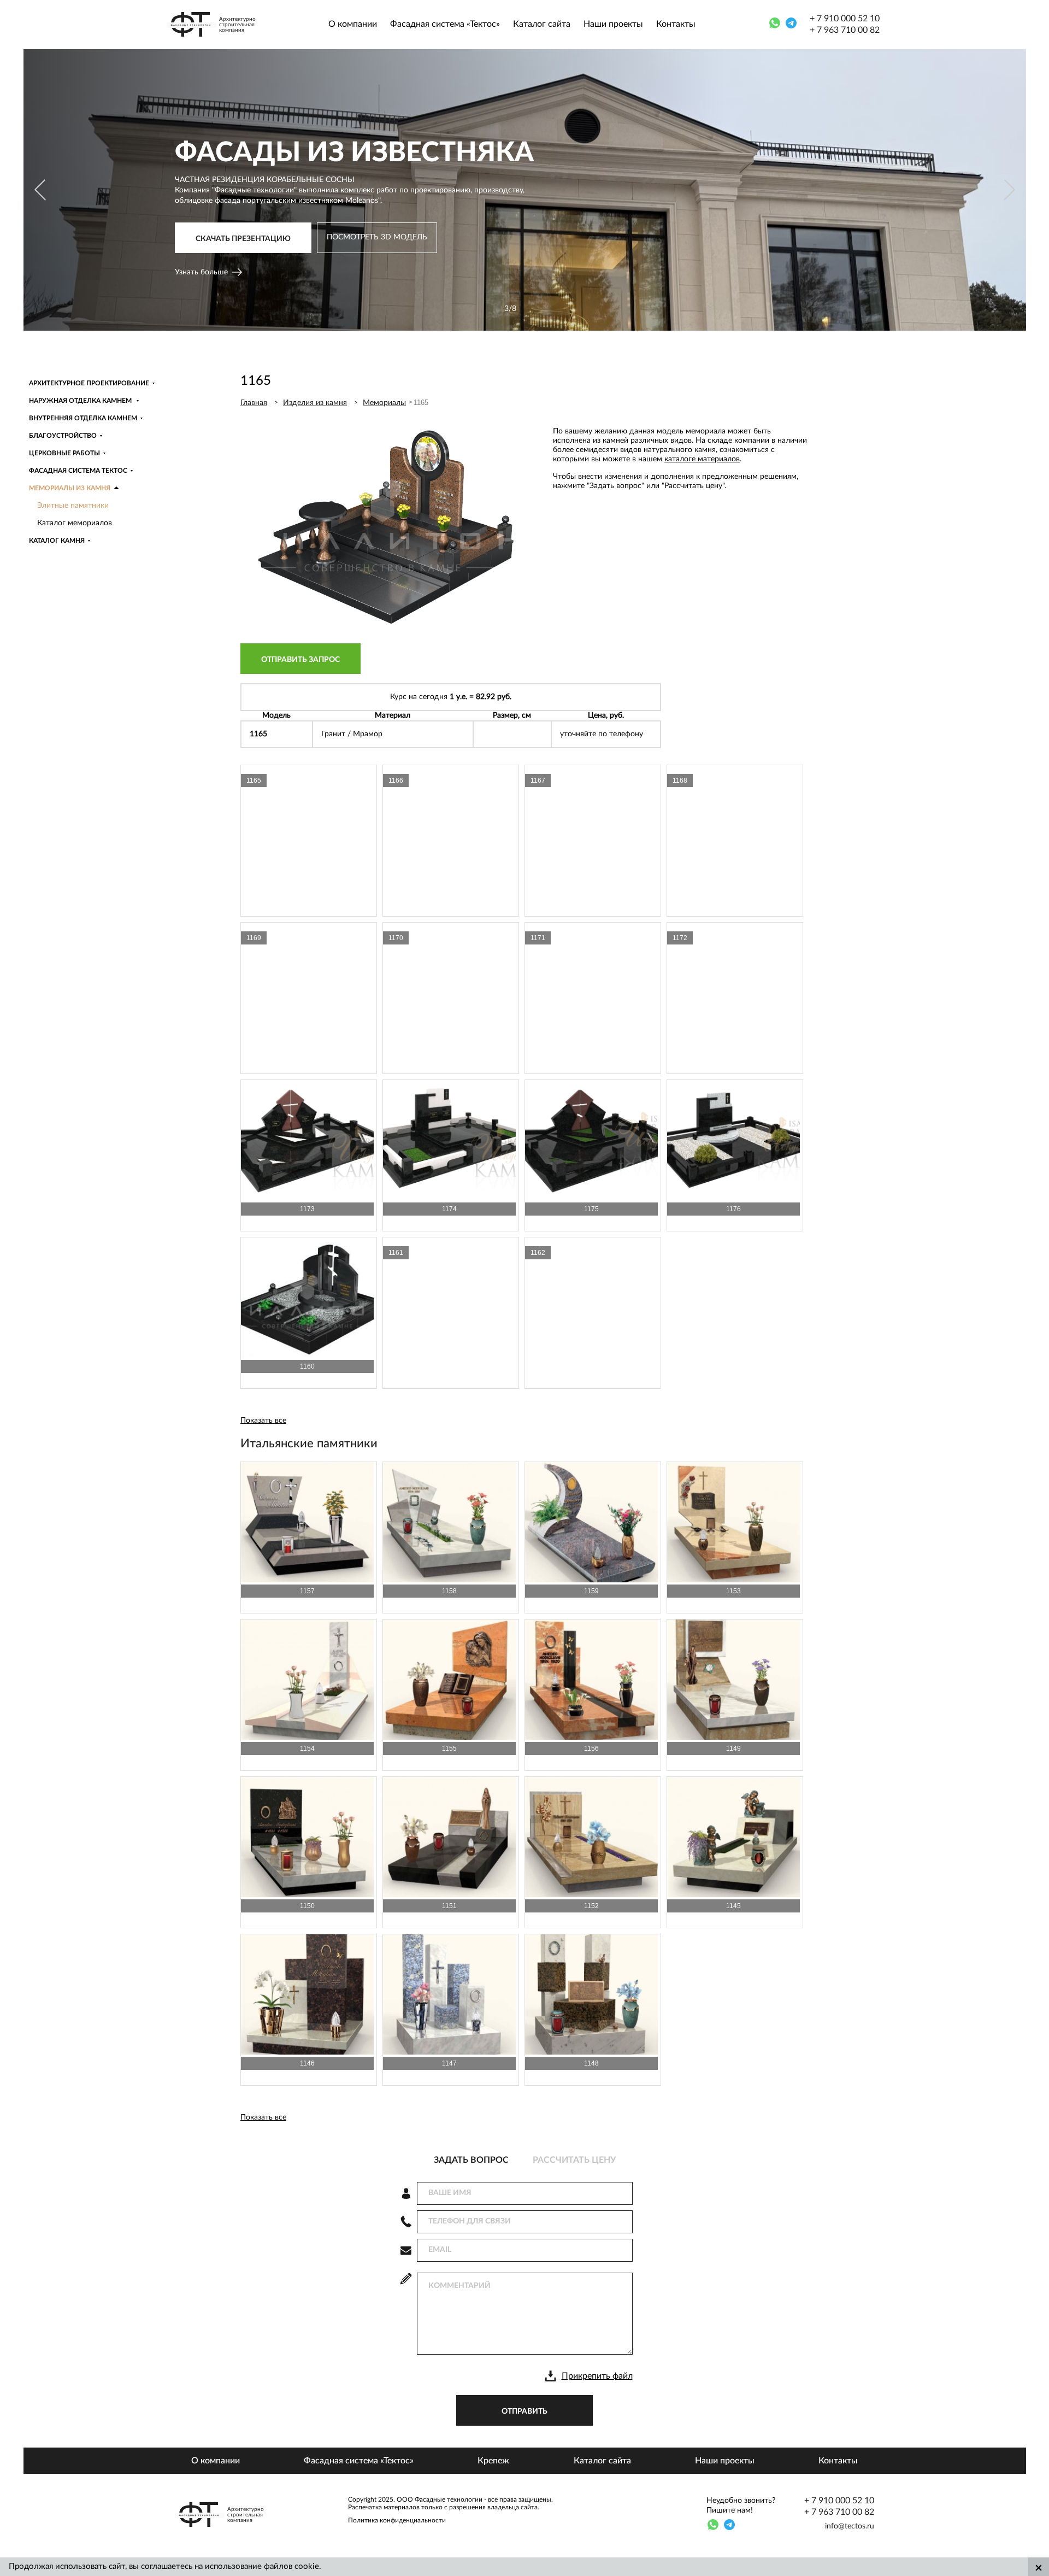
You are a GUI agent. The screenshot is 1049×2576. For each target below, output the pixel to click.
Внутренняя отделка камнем (83, 418)
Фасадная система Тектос (78, 471)
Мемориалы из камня (70, 488)
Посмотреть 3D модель (377, 242)
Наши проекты (613, 24)
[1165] (382, 627)
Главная (254, 403)
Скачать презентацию (243, 243)
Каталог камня (57, 541)
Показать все (263, 1421)
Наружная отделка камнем (81, 401)
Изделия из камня (315, 403)
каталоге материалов (702, 459)
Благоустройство (63, 436)
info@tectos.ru (850, 2526)
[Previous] (41, 190)
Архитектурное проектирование (89, 383)
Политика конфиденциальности (397, 2520)
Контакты (676, 24)
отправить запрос (300, 660)
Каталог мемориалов (75, 523)
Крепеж (493, 2461)
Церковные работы (64, 453)
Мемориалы (384, 403)
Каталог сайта (542, 24)
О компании (353, 24)
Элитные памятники (73, 506)
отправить (524, 2411)
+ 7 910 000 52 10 (845, 19)
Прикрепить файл (597, 2376)
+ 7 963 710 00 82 (845, 30)
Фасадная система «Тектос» (445, 24)
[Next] (1008, 190)
